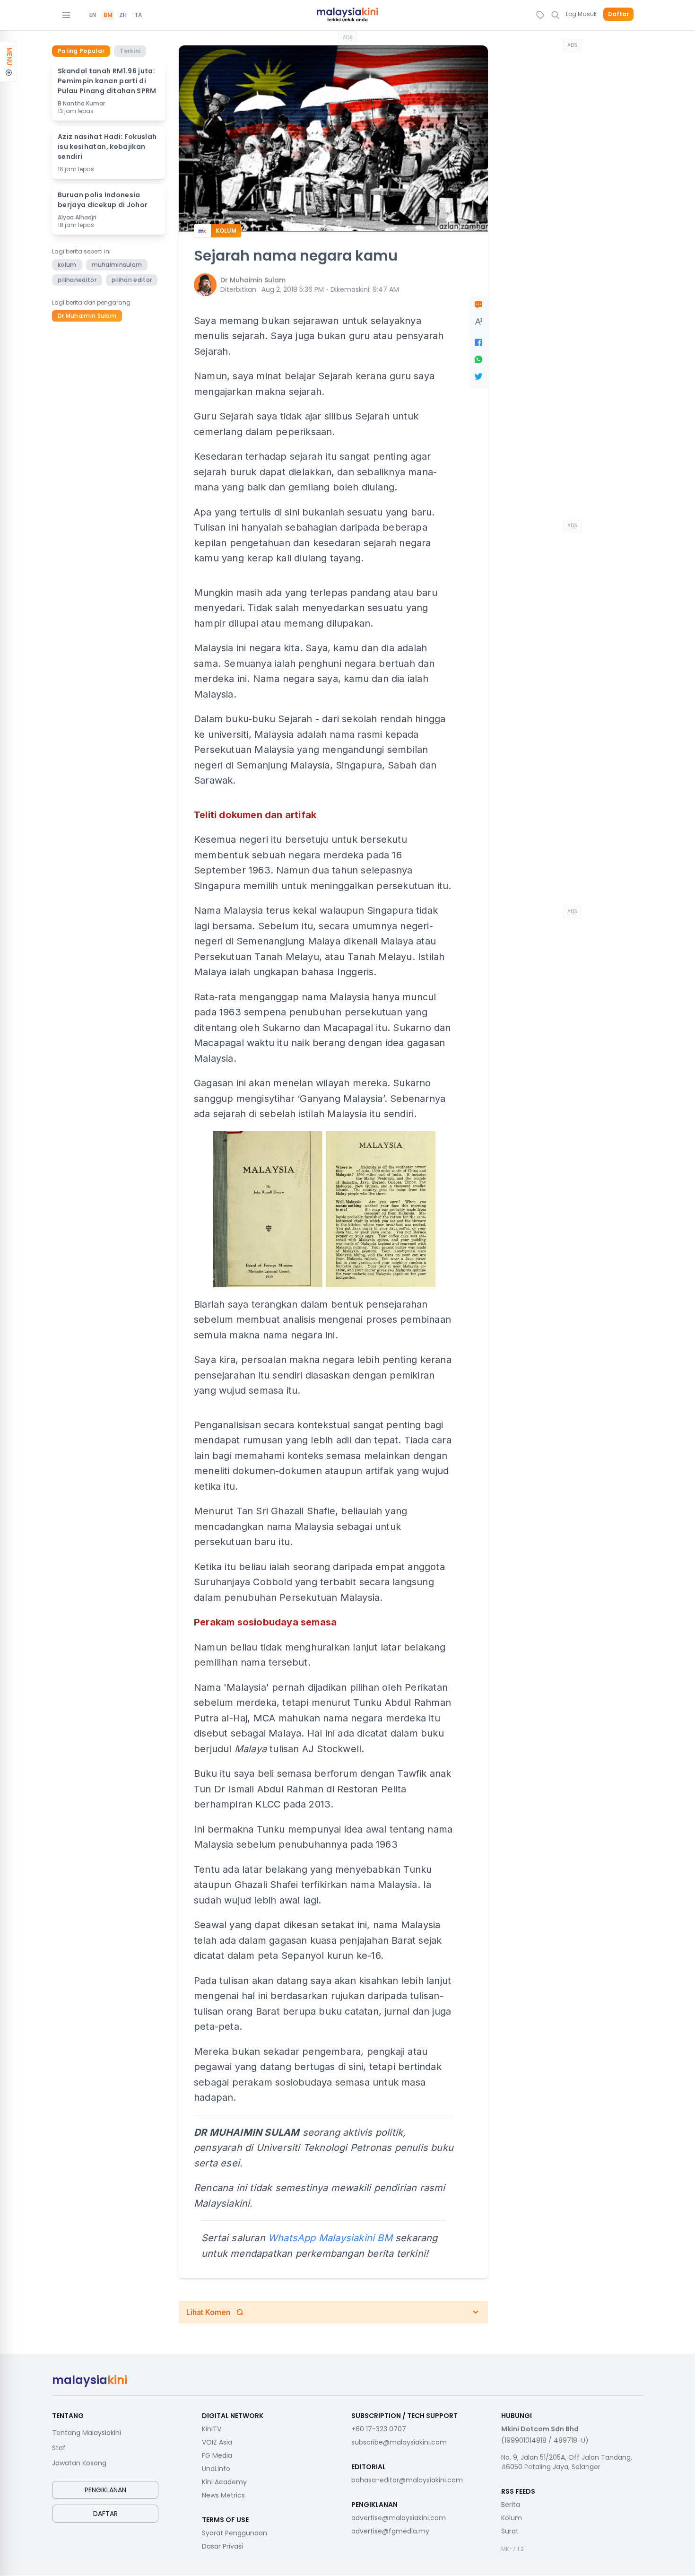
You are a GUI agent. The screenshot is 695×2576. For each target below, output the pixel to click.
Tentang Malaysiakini (87, 2433)
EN (93, 15)
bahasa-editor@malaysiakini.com (407, 2480)
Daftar (618, 14)
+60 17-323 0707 (379, 2429)
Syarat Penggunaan (235, 2533)
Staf (59, 2448)
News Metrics (223, 2495)
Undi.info (216, 2469)
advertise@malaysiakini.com (399, 2518)
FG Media (217, 2455)
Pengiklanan (105, 2490)
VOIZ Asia (217, 2442)
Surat (510, 2531)
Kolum (512, 2518)
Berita (511, 2505)
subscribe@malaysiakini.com (399, 2442)
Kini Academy (224, 2482)
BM (108, 15)
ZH (123, 15)
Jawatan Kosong (79, 2463)
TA (138, 15)
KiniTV (212, 2429)
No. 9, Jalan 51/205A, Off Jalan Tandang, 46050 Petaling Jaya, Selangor (567, 2462)
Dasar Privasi (222, 2546)
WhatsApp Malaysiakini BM (330, 2238)
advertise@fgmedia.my (390, 2531)
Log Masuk (581, 14)
